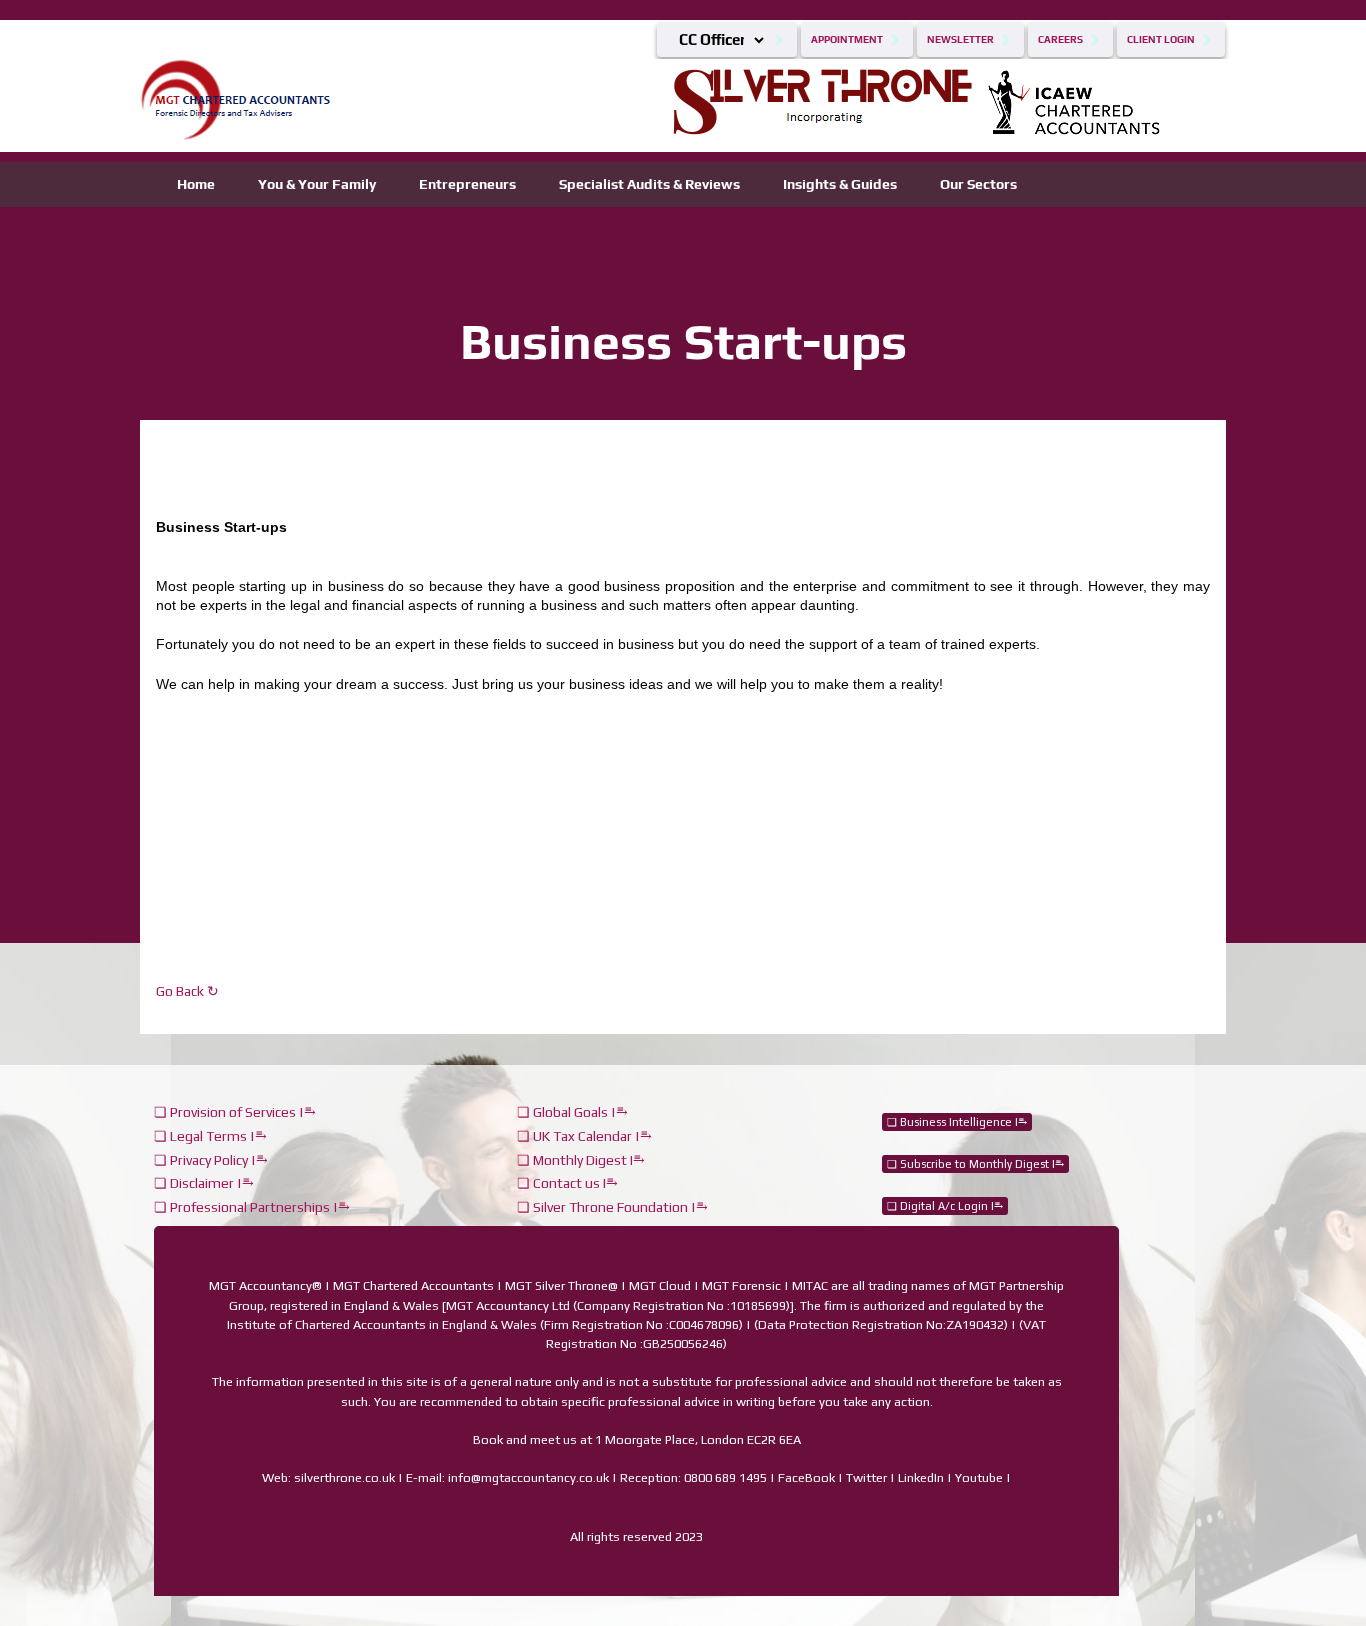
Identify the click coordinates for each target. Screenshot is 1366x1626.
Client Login (1161, 39)
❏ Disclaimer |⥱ (204, 1183)
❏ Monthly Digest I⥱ (581, 1160)
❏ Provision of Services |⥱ (235, 1112)
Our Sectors (978, 184)
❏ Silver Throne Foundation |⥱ (612, 1207)
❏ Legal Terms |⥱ (210, 1136)
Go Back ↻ (187, 991)
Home (196, 184)
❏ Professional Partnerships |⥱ (252, 1207)
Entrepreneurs (467, 184)
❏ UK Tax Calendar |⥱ (584, 1136)
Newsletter (960, 39)
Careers (1060, 39)
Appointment (847, 39)
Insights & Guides (840, 184)
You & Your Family (317, 184)
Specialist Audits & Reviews (649, 184)
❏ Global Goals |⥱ (572, 1112)
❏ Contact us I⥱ (567, 1183)
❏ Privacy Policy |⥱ (211, 1160)
